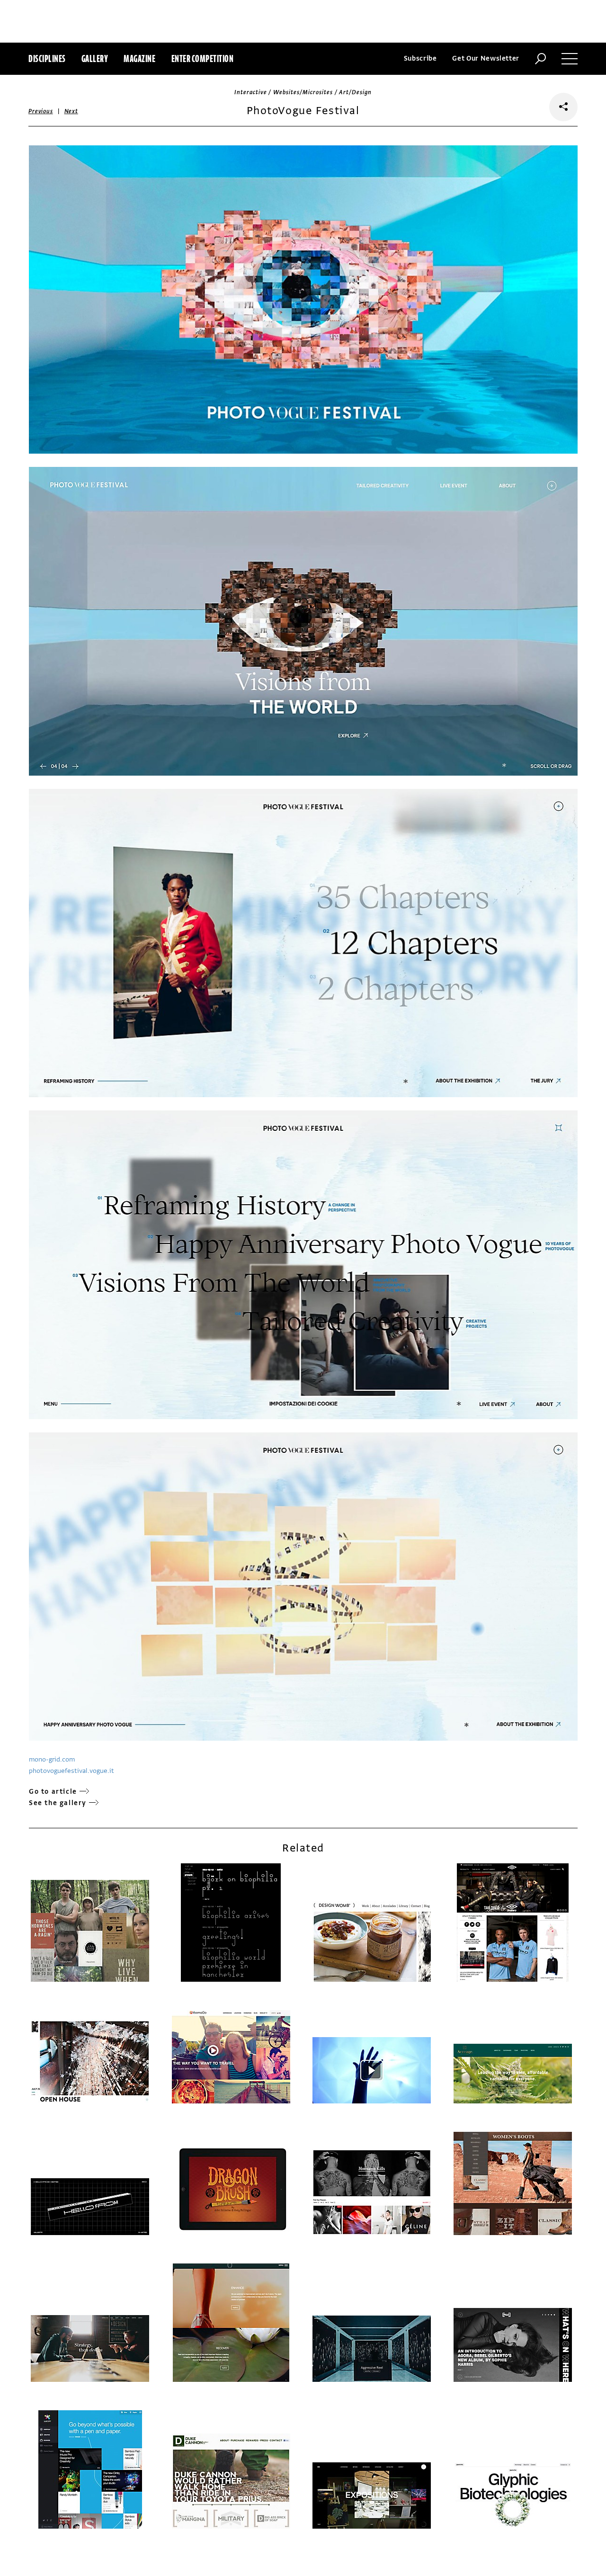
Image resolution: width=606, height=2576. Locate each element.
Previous (41, 111)
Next (71, 111)
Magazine (139, 58)
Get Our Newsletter (486, 58)
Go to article (53, 1792)
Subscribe (420, 58)
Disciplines (47, 58)
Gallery (95, 58)
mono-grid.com (52, 1759)
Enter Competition (203, 58)
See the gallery (58, 1803)
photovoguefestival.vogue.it (71, 1771)
